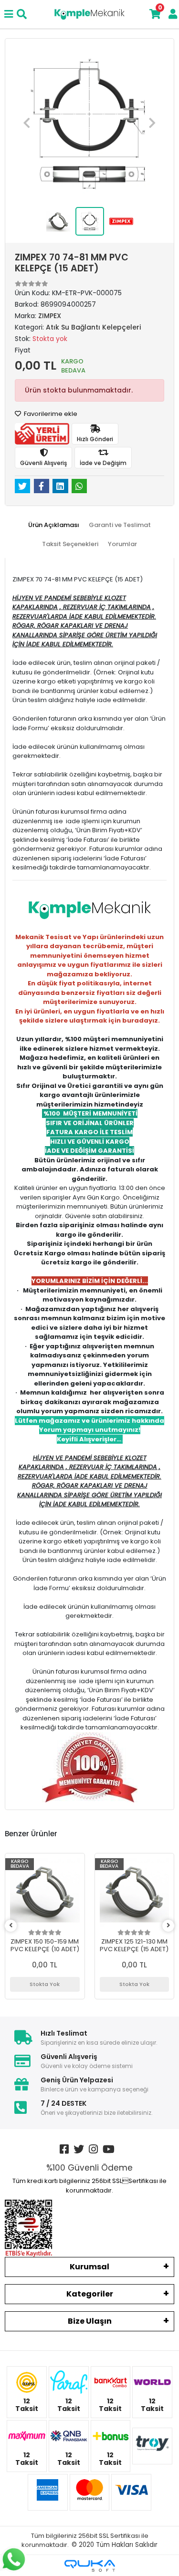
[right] (168, 1926)
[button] (27, 123)
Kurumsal (89, 2267)
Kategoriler (90, 2294)
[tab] (54, 525)
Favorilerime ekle (50, 414)
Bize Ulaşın (90, 2321)
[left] (11, 1926)
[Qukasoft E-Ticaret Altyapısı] (90, 2566)
